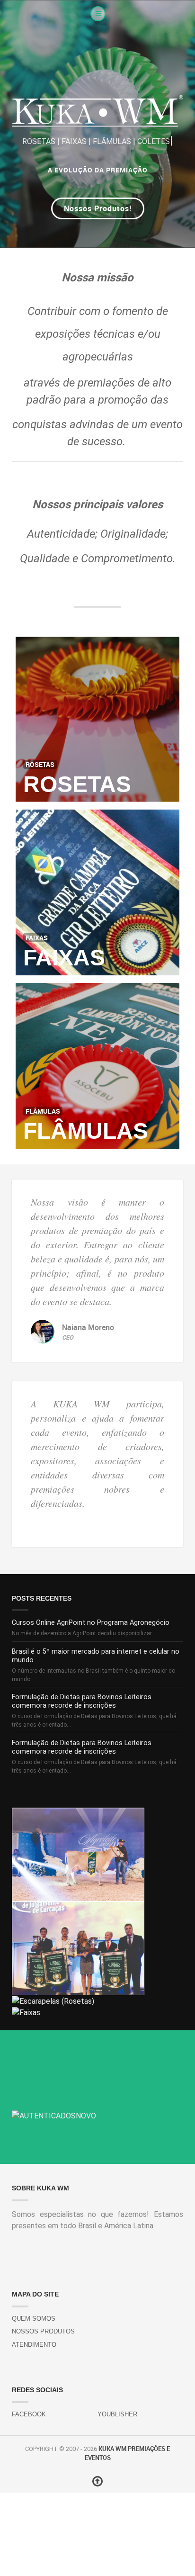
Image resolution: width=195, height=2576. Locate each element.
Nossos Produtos (43, 2331)
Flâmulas (86, 1131)
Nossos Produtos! (98, 208)
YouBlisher (117, 2414)
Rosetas (77, 784)
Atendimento (34, 2345)
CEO (68, 1337)
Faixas (64, 958)
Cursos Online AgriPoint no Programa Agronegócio (91, 1623)
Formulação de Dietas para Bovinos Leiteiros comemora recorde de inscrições (82, 1701)
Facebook (29, 2414)
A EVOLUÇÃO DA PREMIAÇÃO (98, 170)
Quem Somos (34, 2319)
